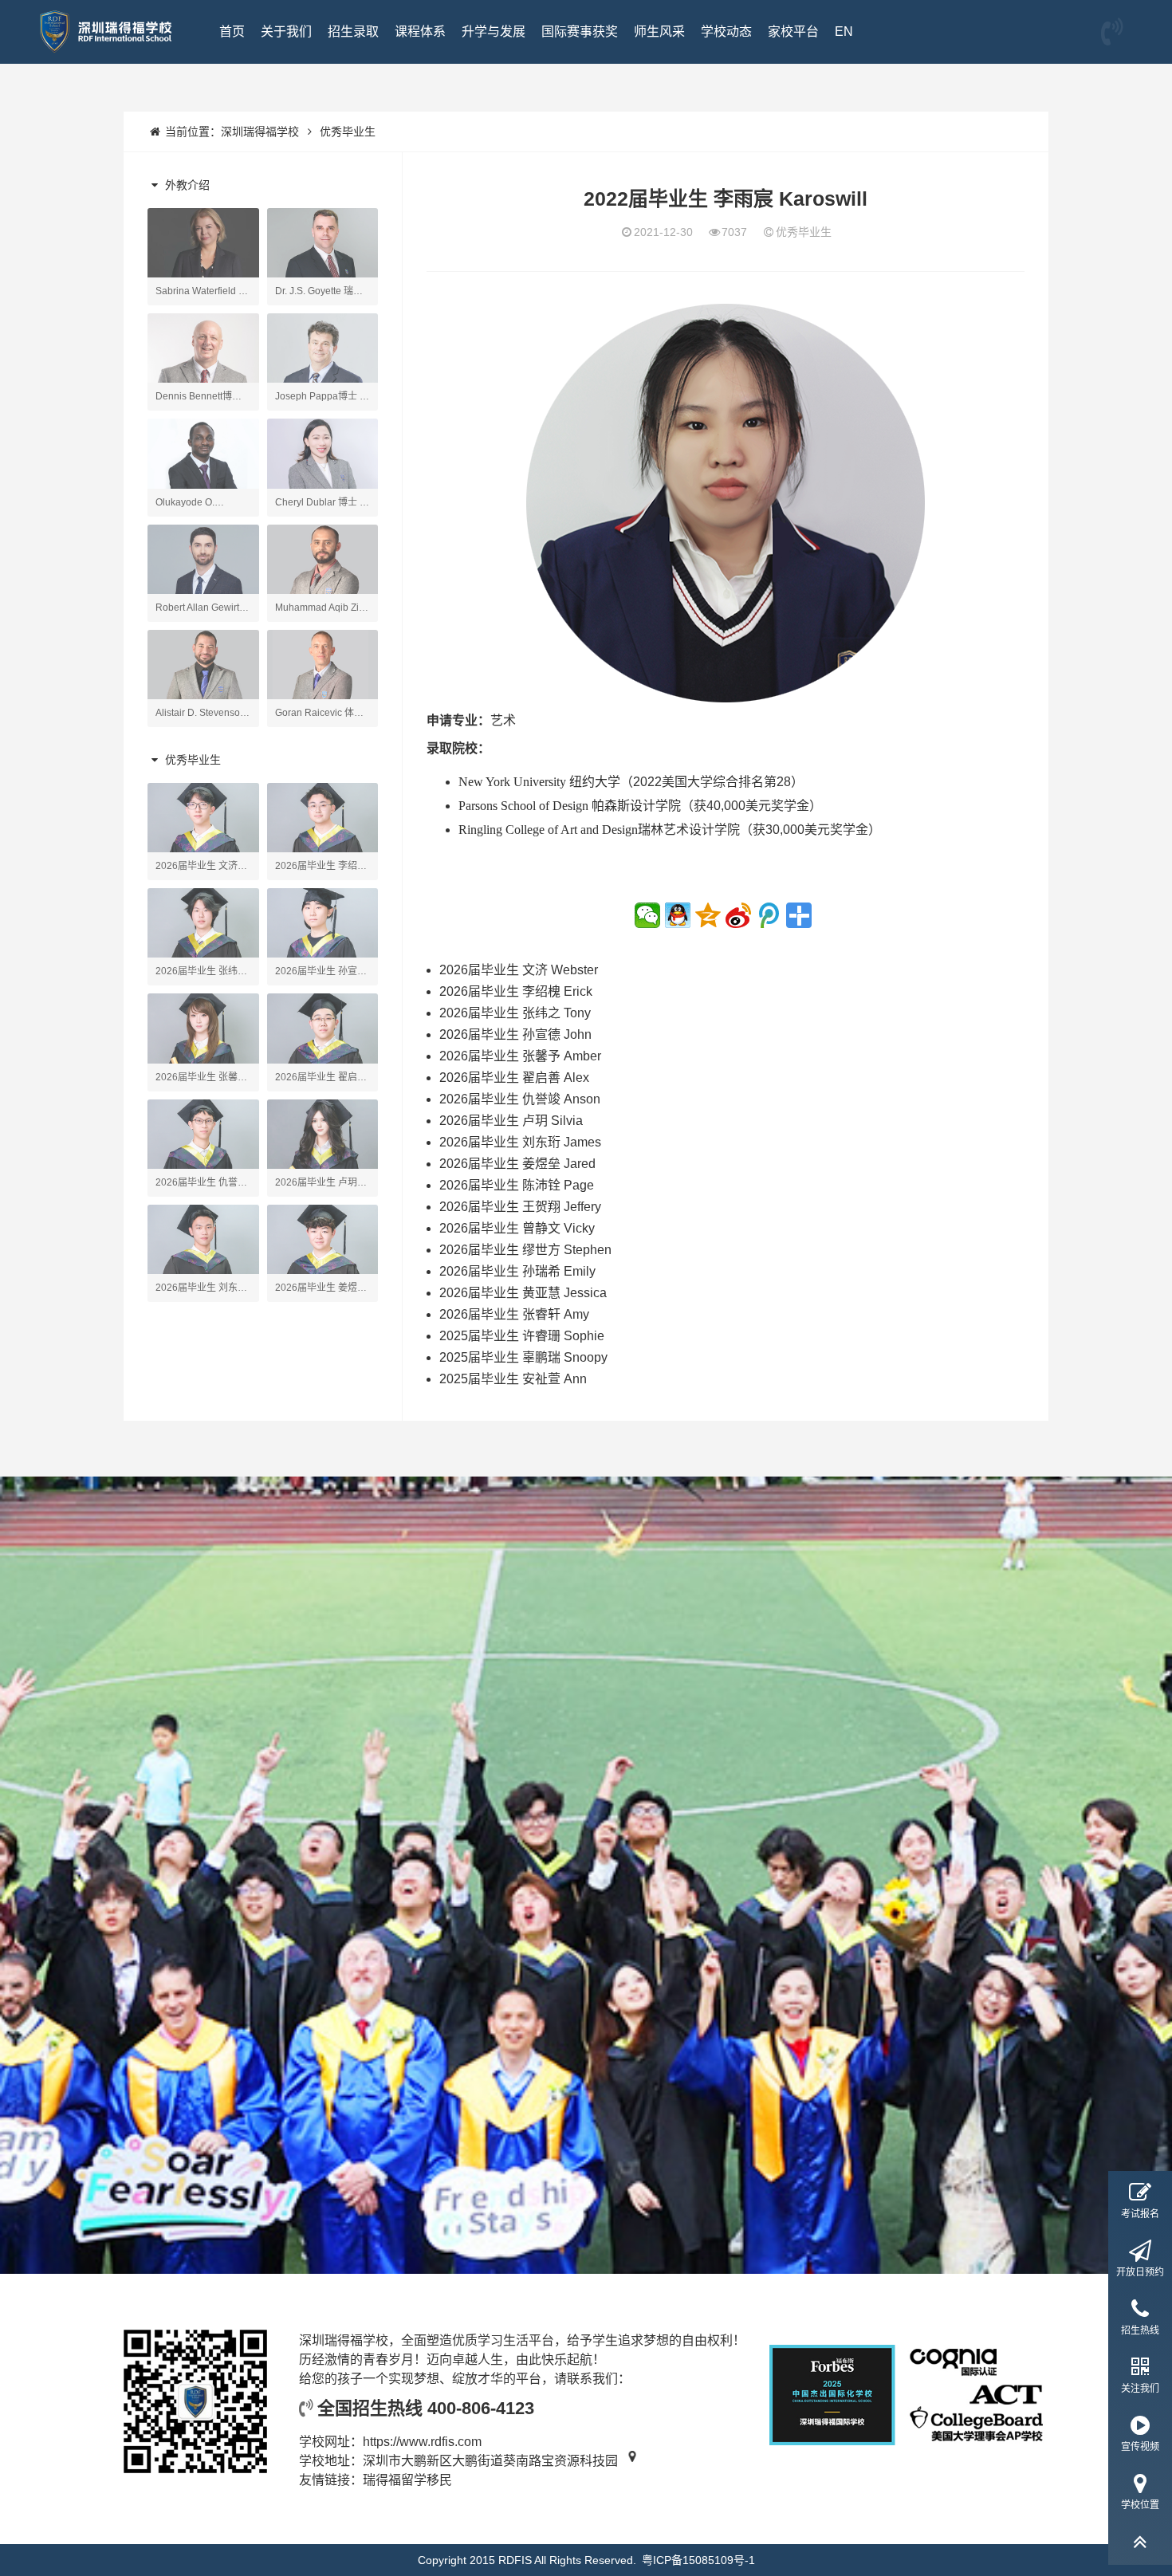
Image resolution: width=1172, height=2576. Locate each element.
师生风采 (659, 31)
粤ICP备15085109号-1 (698, 2560)
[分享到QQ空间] (708, 915)
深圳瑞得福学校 (260, 132)
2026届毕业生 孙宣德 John (515, 1034)
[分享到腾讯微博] (769, 915)
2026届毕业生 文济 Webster (519, 970)
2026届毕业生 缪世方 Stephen (525, 1250)
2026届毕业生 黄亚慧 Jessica (523, 1293)
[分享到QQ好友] (678, 915)
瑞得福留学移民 (407, 2480)
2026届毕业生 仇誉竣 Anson (520, 1099)
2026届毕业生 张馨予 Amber (520, 1056)
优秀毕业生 (348, 132)
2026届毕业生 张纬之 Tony (515, 1013)
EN (844, 31)
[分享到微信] (647, 915)
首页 (232, 31)
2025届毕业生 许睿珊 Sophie (522, 1336)
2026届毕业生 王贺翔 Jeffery (520, 1207)
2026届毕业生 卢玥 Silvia (511, 1121)
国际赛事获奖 (580, 31)
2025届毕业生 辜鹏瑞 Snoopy (523, 1357)
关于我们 (286, 31)
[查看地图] (633, 2461)
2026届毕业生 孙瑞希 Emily (517, 1271)
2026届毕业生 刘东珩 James (520, 1142)
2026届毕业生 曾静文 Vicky (517, 1228)
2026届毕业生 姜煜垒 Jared (517, 1164)
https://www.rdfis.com (422, 2442)
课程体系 (420, 31)
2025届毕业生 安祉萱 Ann (513, 1379)
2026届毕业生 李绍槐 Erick (516, 991)
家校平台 (793, 31)
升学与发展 (494, 31)
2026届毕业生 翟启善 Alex (514, 1078)
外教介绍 (186, 185)
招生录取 (353, 31)
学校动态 (726, 31)
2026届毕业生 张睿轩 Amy (514, 1314)
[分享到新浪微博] (738, 915)
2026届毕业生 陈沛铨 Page (517, 1185)
